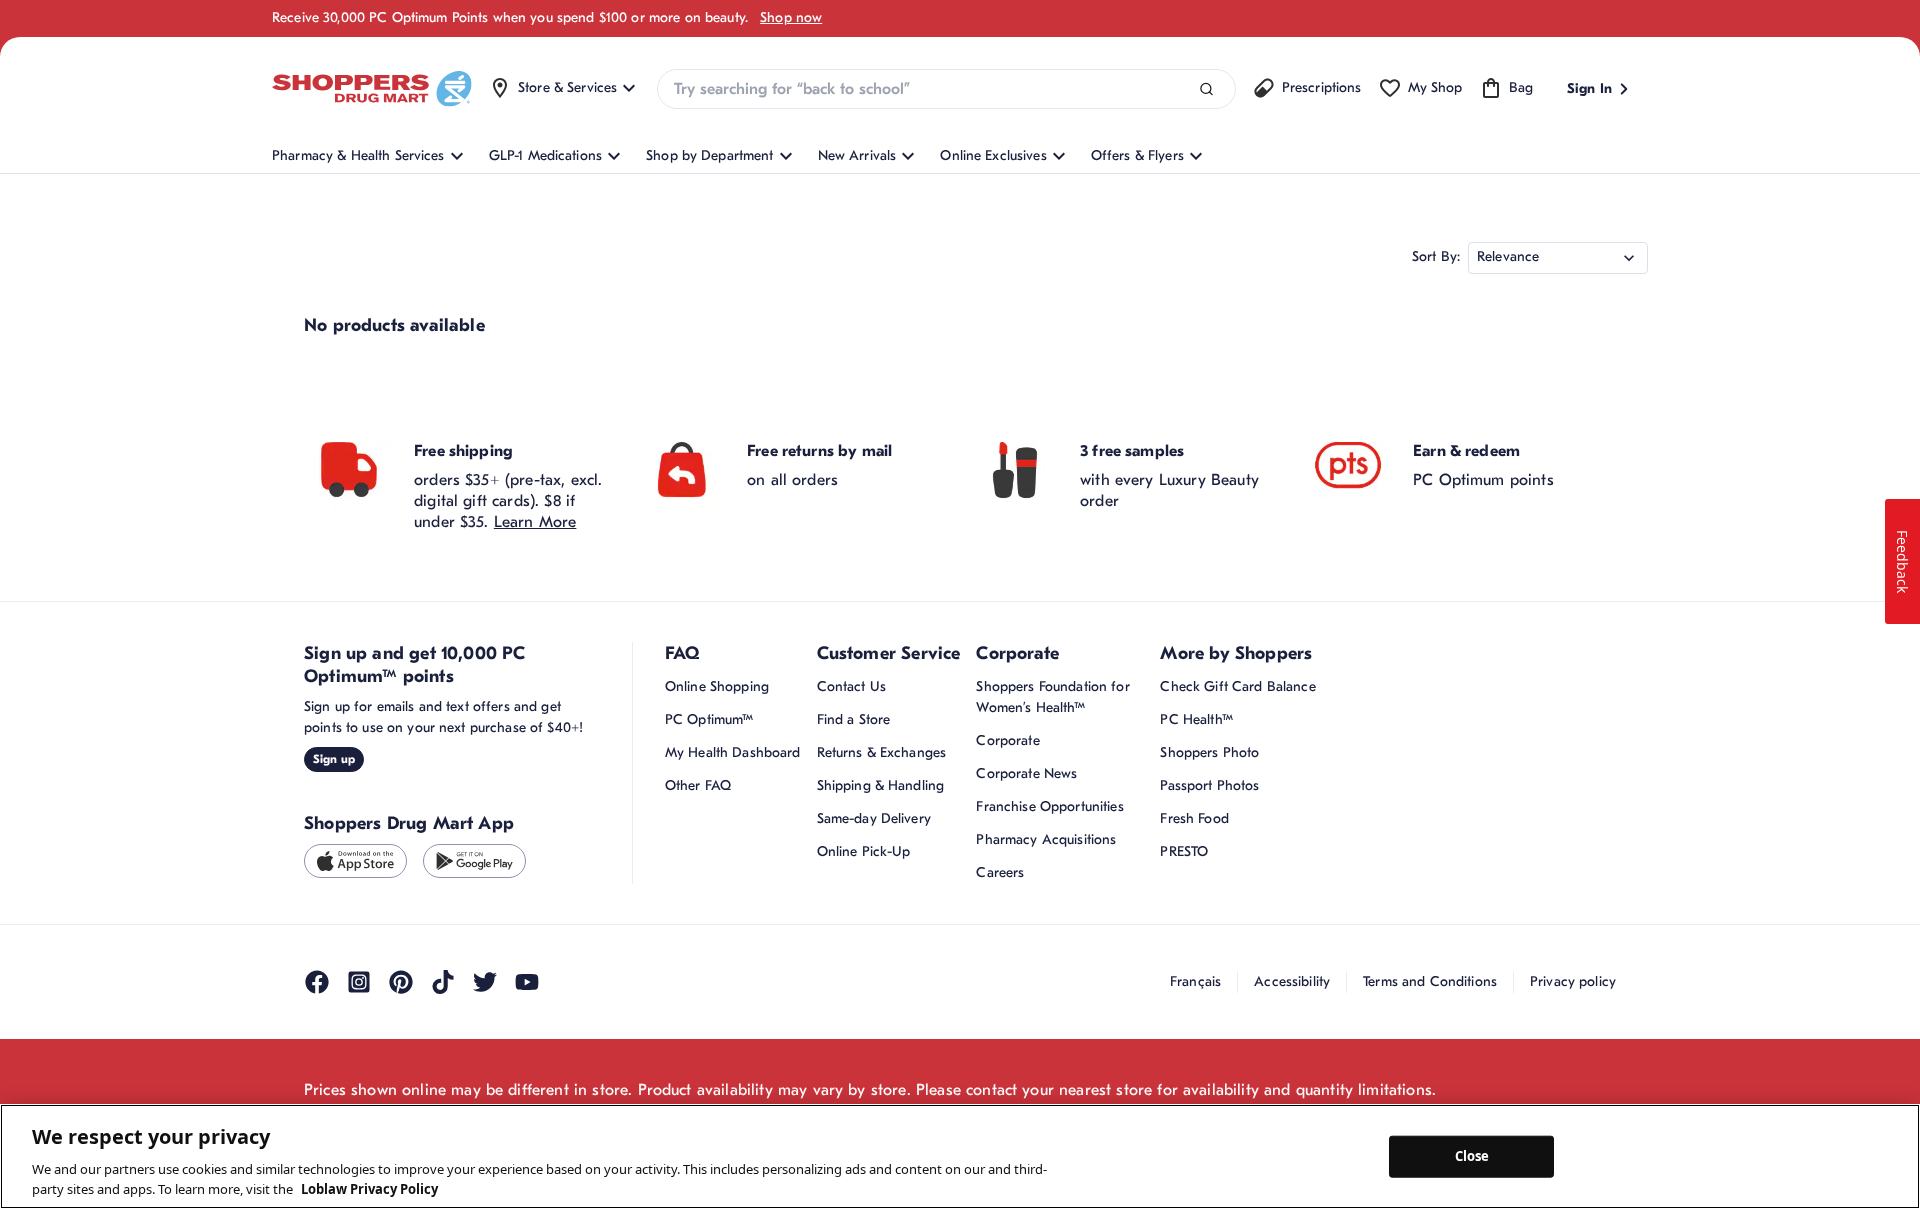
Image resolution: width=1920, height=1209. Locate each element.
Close (1472, 1156)
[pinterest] (401, 982)
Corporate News (1026, 773)
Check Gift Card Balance (1237, 686)
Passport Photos (1209, 785)
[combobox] (946, 89)
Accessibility (1292, 981)
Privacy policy (1573, 981)
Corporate (1007, 740)
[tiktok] (443, 982)
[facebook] (317, 982)
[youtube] (527, 982)
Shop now (791, 17)
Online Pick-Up (864, 851)
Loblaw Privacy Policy (369, 1188)
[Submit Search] (1206, 89)
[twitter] (485, 982)
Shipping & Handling (881, 785)
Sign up (334, 759)
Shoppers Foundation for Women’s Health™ (1052, 697)
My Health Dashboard (733, 752)
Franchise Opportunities (1049, 806)
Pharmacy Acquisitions (1046, 839)
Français (1195, 981)
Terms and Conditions (1430, 981)
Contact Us (851, 686)
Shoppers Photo (1209, 752)
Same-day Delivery (874, 818)
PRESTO (1184, 851)
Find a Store (854, 719)
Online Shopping (717, 686)
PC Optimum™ (709, 719)
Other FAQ (698, 785)
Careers (1000, 872)
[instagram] (359, 982)
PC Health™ (1196, 719)
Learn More (535, 522)
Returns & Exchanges (882, 752)
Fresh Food (1194, 818)
